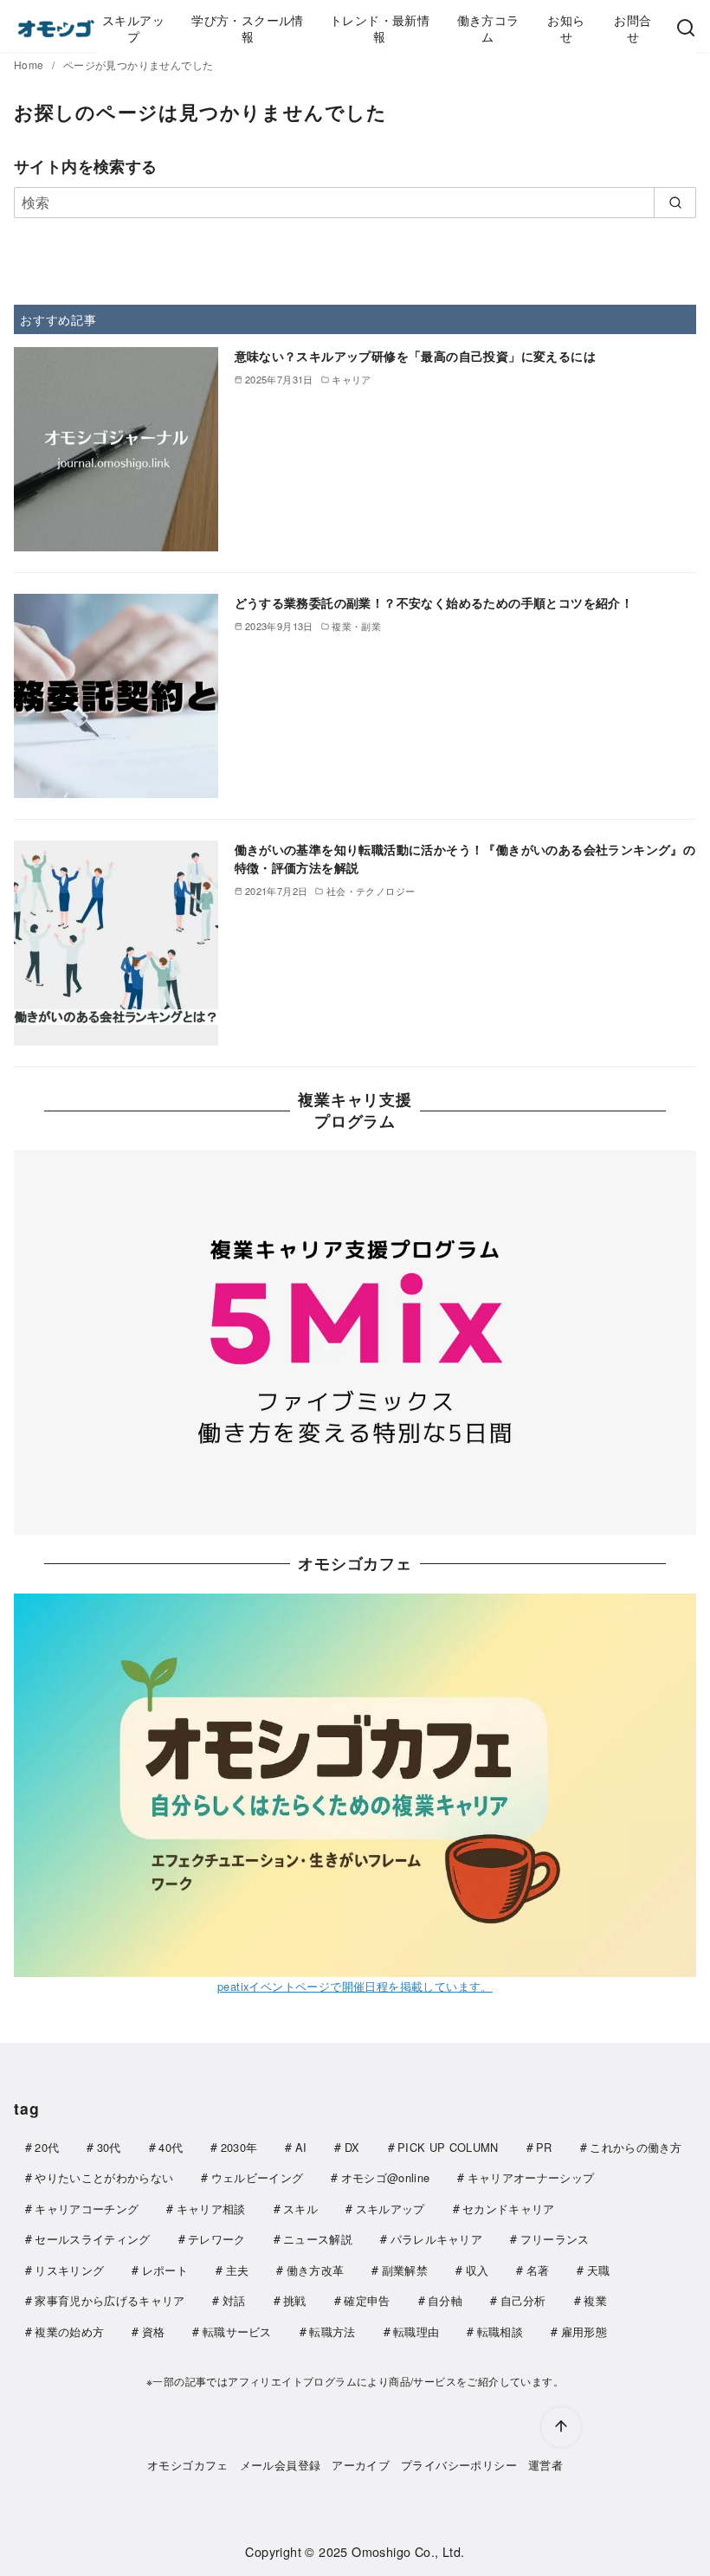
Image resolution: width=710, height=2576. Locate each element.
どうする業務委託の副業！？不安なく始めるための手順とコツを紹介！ (434, 602)
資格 (154, 2331)
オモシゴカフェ (188, 2465)
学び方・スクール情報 (248, 28)
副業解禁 (405, 2270)
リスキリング (69, 2270)
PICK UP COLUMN (448, 2147)
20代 (47, 2147)
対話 (234, 2300)
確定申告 (367, 2300)
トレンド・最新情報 (380, 28)
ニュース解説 (318, 2239)
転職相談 (500, 2331)
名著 (538, 2270)
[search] (675, 203)
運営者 (545, 2465)
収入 (478, 2270)
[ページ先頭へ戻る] (561, 2427)
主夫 (238, 2270)
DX (352, 2147)
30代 (109, 2147)
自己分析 (523, 2300)
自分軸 (445, 2300)
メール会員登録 (281, 2465)
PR (544, 2147)
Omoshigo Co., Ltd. (408, 2551)
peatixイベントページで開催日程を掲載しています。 (355, 1986)
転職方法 (332, 2331)
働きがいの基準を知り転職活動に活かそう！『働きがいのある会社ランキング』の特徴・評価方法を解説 (465, 858)
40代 (171, 2147)
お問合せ (633, 28)
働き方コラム (488, 28)
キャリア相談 (211, 2209)
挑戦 (295, 2300)
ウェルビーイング (258, 2177)
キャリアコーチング (87, 2209)
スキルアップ (133, 28)
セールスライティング (92, 2239)
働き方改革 (316, 2270)
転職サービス (237, 2331)
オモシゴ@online (386, 2177)
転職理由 (416, 2331)
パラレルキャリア (437, 2239)
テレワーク (217, 2239)
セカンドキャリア (509, 2209)
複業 (595, 2300)
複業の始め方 (69, 2331)
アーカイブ (361, 2465)
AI (301, 2147)
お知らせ (566, 28)
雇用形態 (584, 2331)
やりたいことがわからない (104, 2177)
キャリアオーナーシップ (531, 2177)
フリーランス (555, 2239)
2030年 (239, 2147)
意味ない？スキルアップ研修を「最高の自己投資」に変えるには (416, 356)
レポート (165, 2270)
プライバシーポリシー (459, 2465)
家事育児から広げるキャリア (110, 2300)
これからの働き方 (636, 2147)
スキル (300, 2209)
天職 (599, 2270)
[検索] (686, 29)
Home (30, 64)
